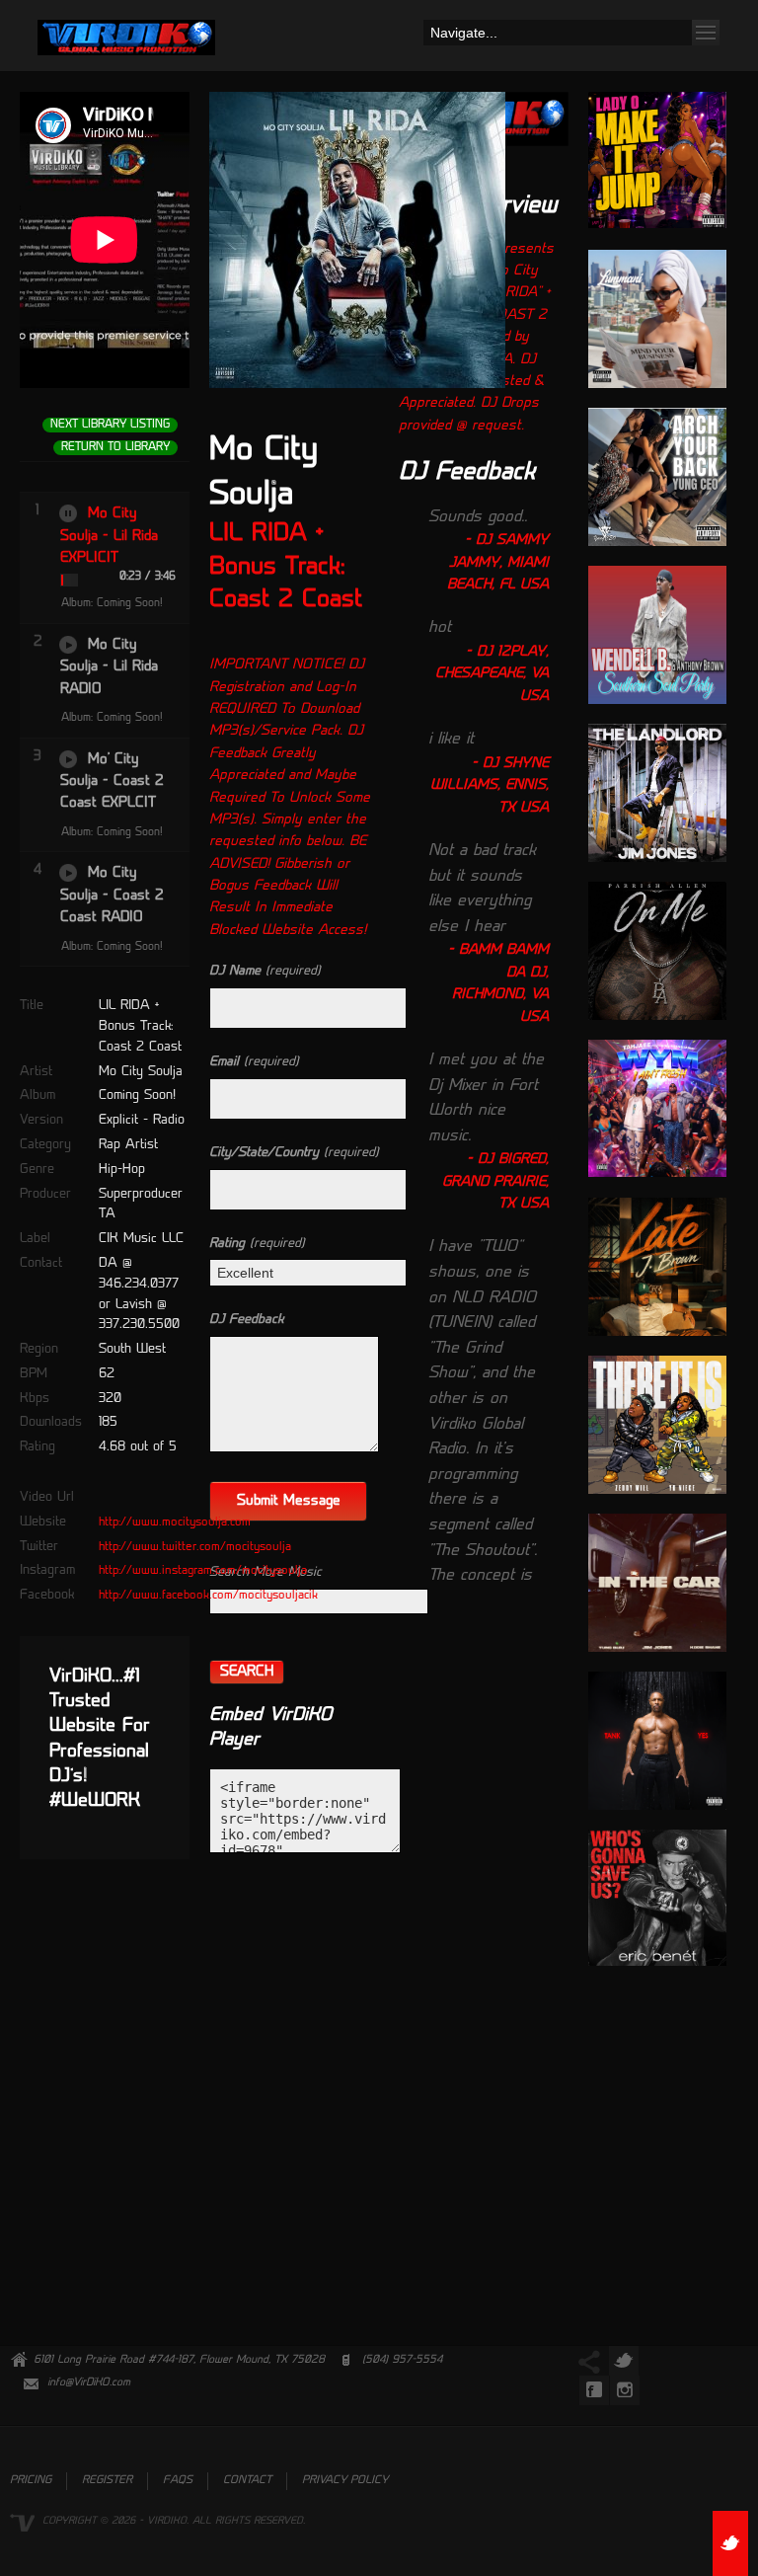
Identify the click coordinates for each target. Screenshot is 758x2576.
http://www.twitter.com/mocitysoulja (195, 1547)
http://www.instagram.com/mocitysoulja (203, 1571)
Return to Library (115, 448)
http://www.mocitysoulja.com (175, 1522)
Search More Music (265, 1572)
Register (107, 2481)
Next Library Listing (110, 425)
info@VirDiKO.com (89, 2383)
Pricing (31, 2481)
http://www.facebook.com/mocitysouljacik (208, 1596)
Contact (247, 2481)
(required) (265, 971)
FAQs (178, 2481)
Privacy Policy (345, 2481)
